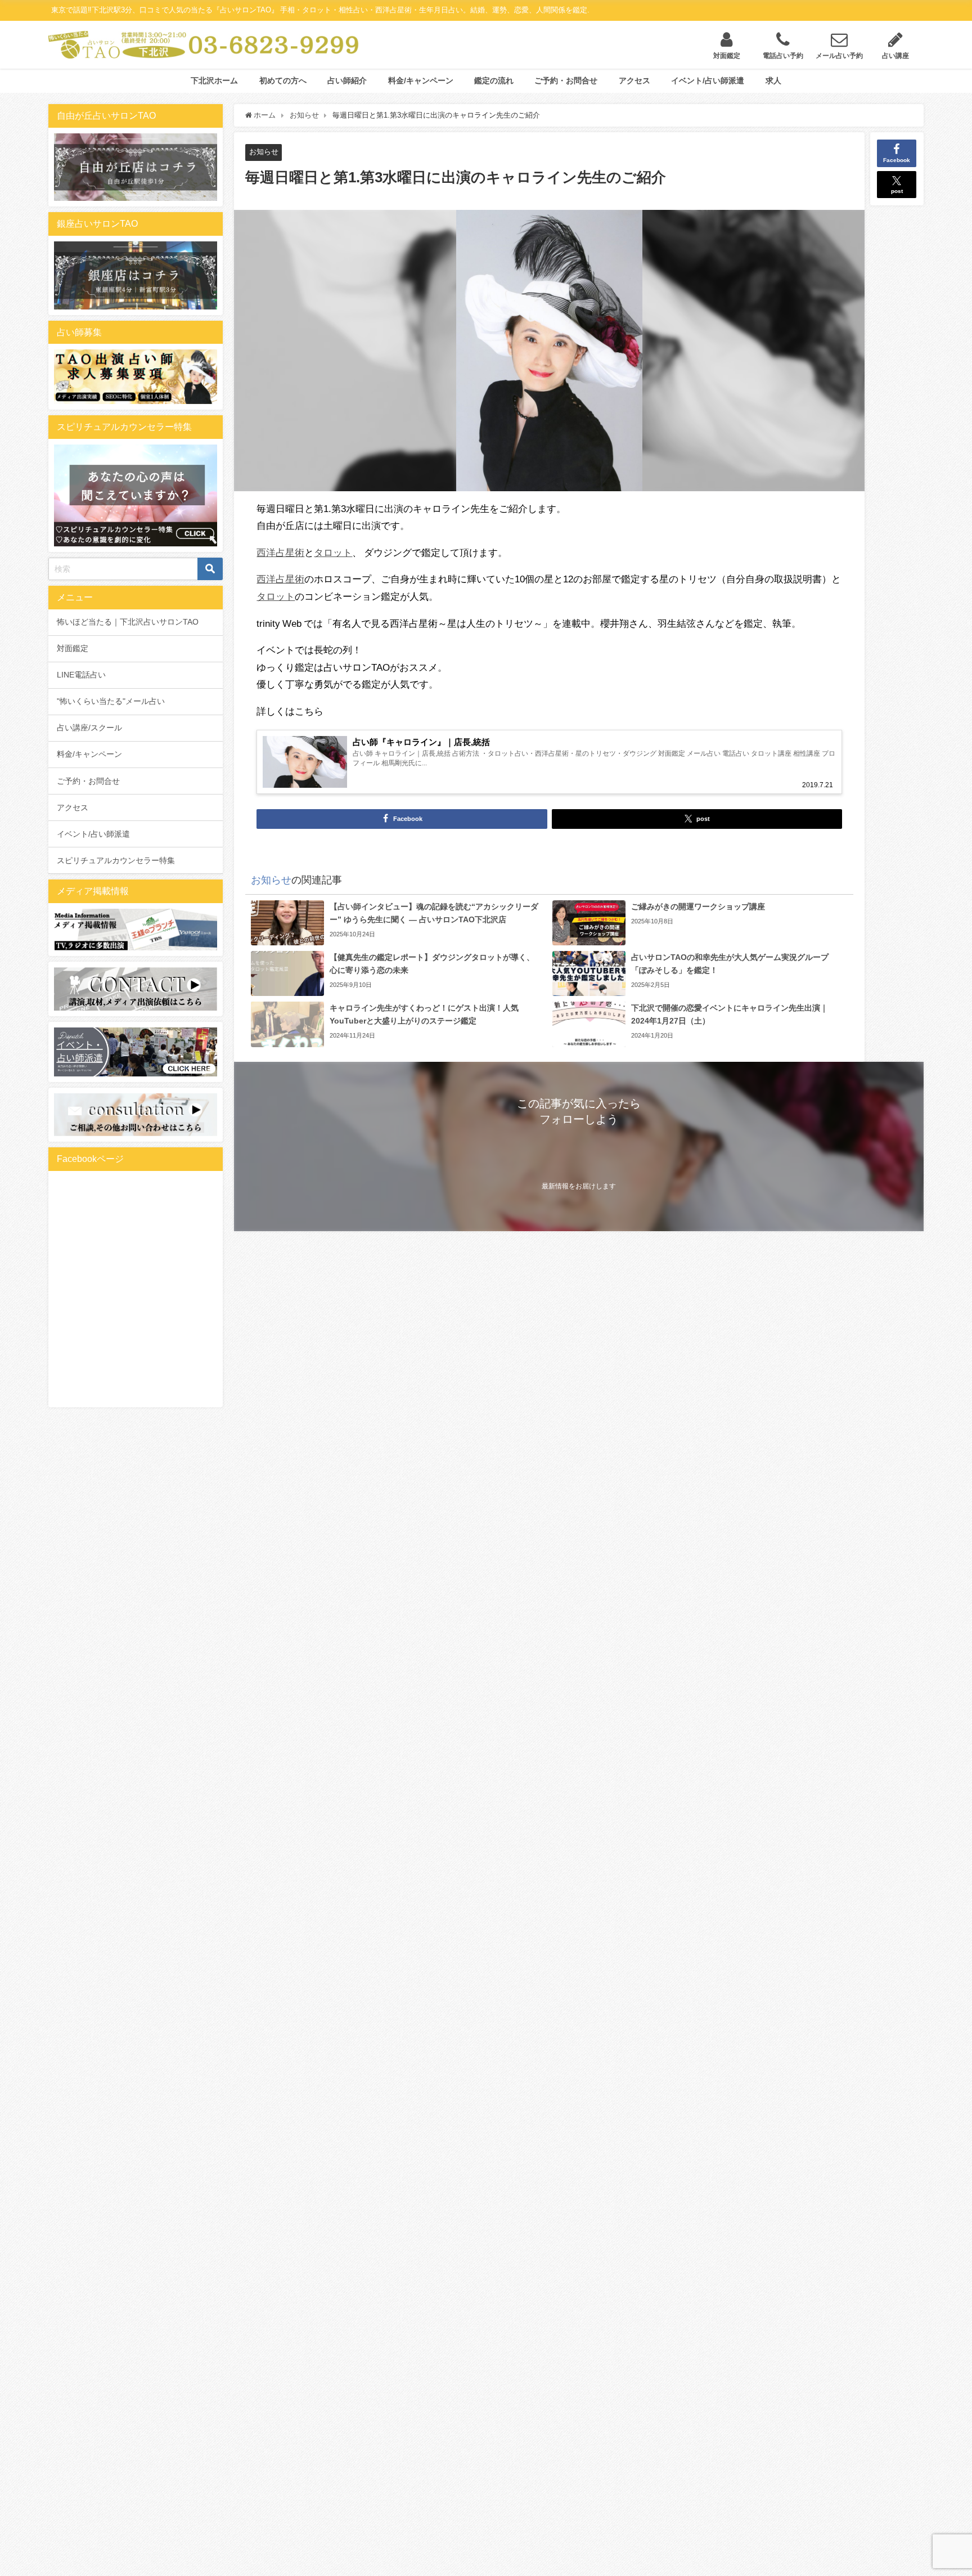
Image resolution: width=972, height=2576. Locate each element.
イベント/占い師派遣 (708, 80)
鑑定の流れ (494, 80)
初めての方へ (283, 80)
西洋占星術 (280, 552)
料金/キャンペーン (421, 80)
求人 (773, 80)
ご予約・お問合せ (566, 80)
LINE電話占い (81, 675)
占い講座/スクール (89, 728)
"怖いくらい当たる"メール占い (111, 701)
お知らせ (264, 152)
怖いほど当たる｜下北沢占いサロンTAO (128, 622)
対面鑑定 (73, 648)
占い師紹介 (347, 80)
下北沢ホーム (214, 80)
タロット (333, 552)
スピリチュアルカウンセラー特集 (116, 860)
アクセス (634, 80)
